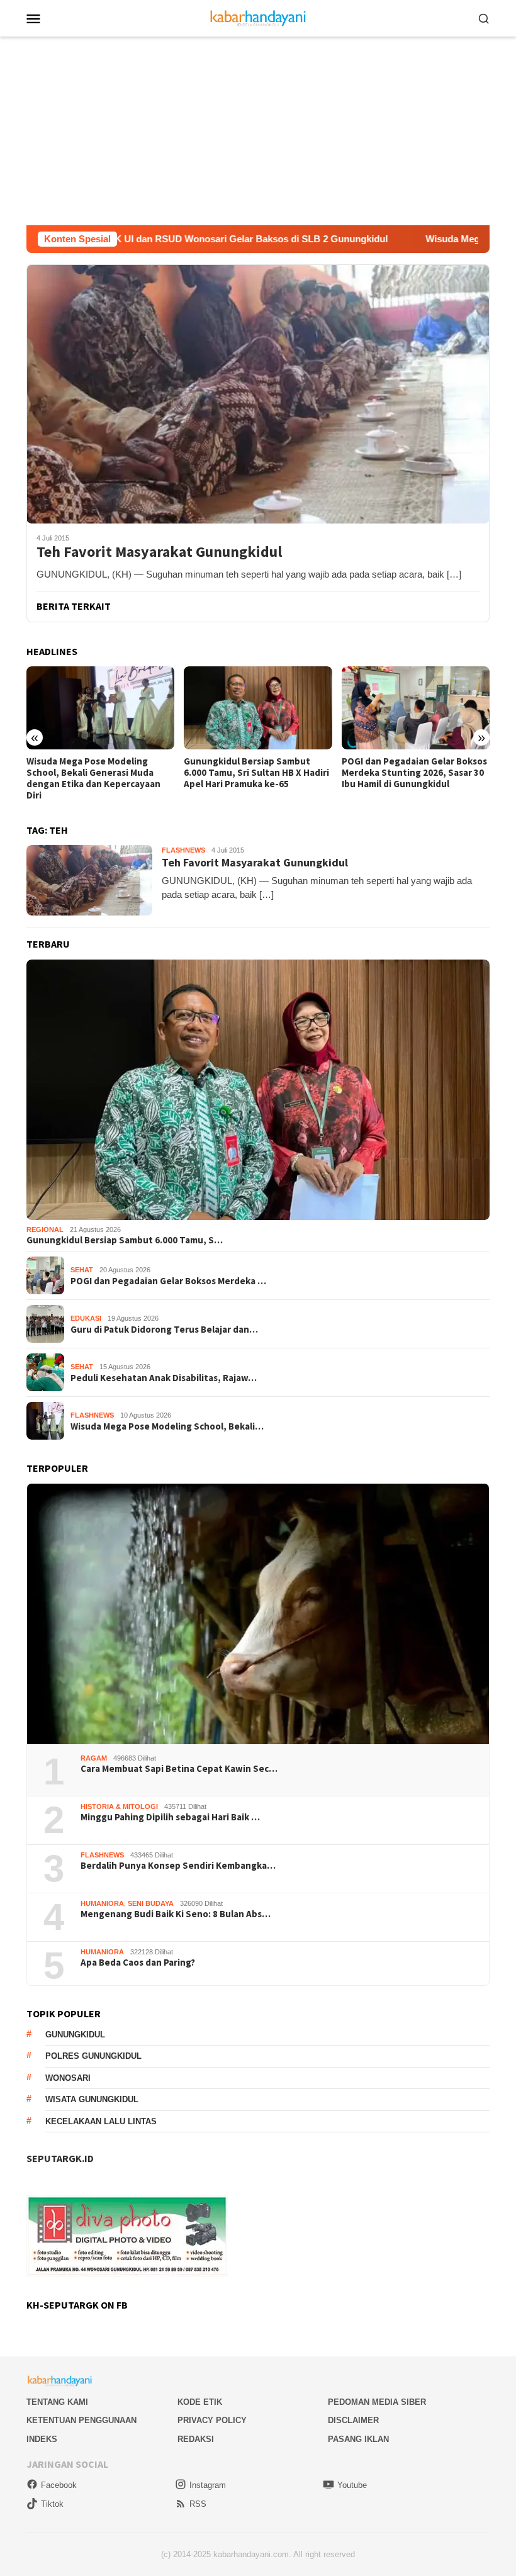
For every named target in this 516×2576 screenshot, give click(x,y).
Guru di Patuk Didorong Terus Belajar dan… (164, 1330)
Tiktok (52, 2504)
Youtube (352, 2485)
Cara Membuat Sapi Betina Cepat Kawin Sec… (179, 1769)
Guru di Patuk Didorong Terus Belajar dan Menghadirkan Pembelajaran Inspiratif (406, 773)
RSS (198, 2504)
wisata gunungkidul (92, 2099)
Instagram (208, 2485)
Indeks (42, 2439)
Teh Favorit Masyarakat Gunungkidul (159, 552)
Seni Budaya (151, 1903)
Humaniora (102, 1903)
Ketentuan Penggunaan (81, 2420)
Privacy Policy (212, 2420)
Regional (45, 1229)
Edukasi (86, 1318)
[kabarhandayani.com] (258, 17)
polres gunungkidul (93, 2056)
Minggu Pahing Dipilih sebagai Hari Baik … (170, 1817)
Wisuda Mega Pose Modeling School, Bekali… (167, 1426)
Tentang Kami (57, 2402)
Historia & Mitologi (119, 1806)
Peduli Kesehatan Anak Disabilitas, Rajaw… (164, 1378)
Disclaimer (353, 2420)
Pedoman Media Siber (377, 2402)
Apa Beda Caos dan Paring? (138, 1963)
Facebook (59, 2485)
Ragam (94, 1758)
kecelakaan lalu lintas (101, 2121)
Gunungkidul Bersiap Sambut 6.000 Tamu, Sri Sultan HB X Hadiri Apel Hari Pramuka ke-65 (99, 773)
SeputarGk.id (60, 2158)
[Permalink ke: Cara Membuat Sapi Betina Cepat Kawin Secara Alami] (258, 1614)
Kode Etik (200, 2402)
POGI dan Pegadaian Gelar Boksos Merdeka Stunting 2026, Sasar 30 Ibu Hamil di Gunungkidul (256, 773)
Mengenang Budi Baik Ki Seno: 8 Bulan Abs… (176, 1914)
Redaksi (196, 2439)
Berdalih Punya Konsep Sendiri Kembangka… (178, 1866)
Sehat (82, 1270)
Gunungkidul (75, 2035)
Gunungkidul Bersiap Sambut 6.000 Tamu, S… (125, 1240)
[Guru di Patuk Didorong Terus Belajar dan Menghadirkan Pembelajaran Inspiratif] (416, 708)
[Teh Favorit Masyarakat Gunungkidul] (258, 394)
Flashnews (183, 850)
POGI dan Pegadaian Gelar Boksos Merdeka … (168, 1281)
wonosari (68, 2078)
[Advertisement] (258, 131)
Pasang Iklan (358, 2439)
